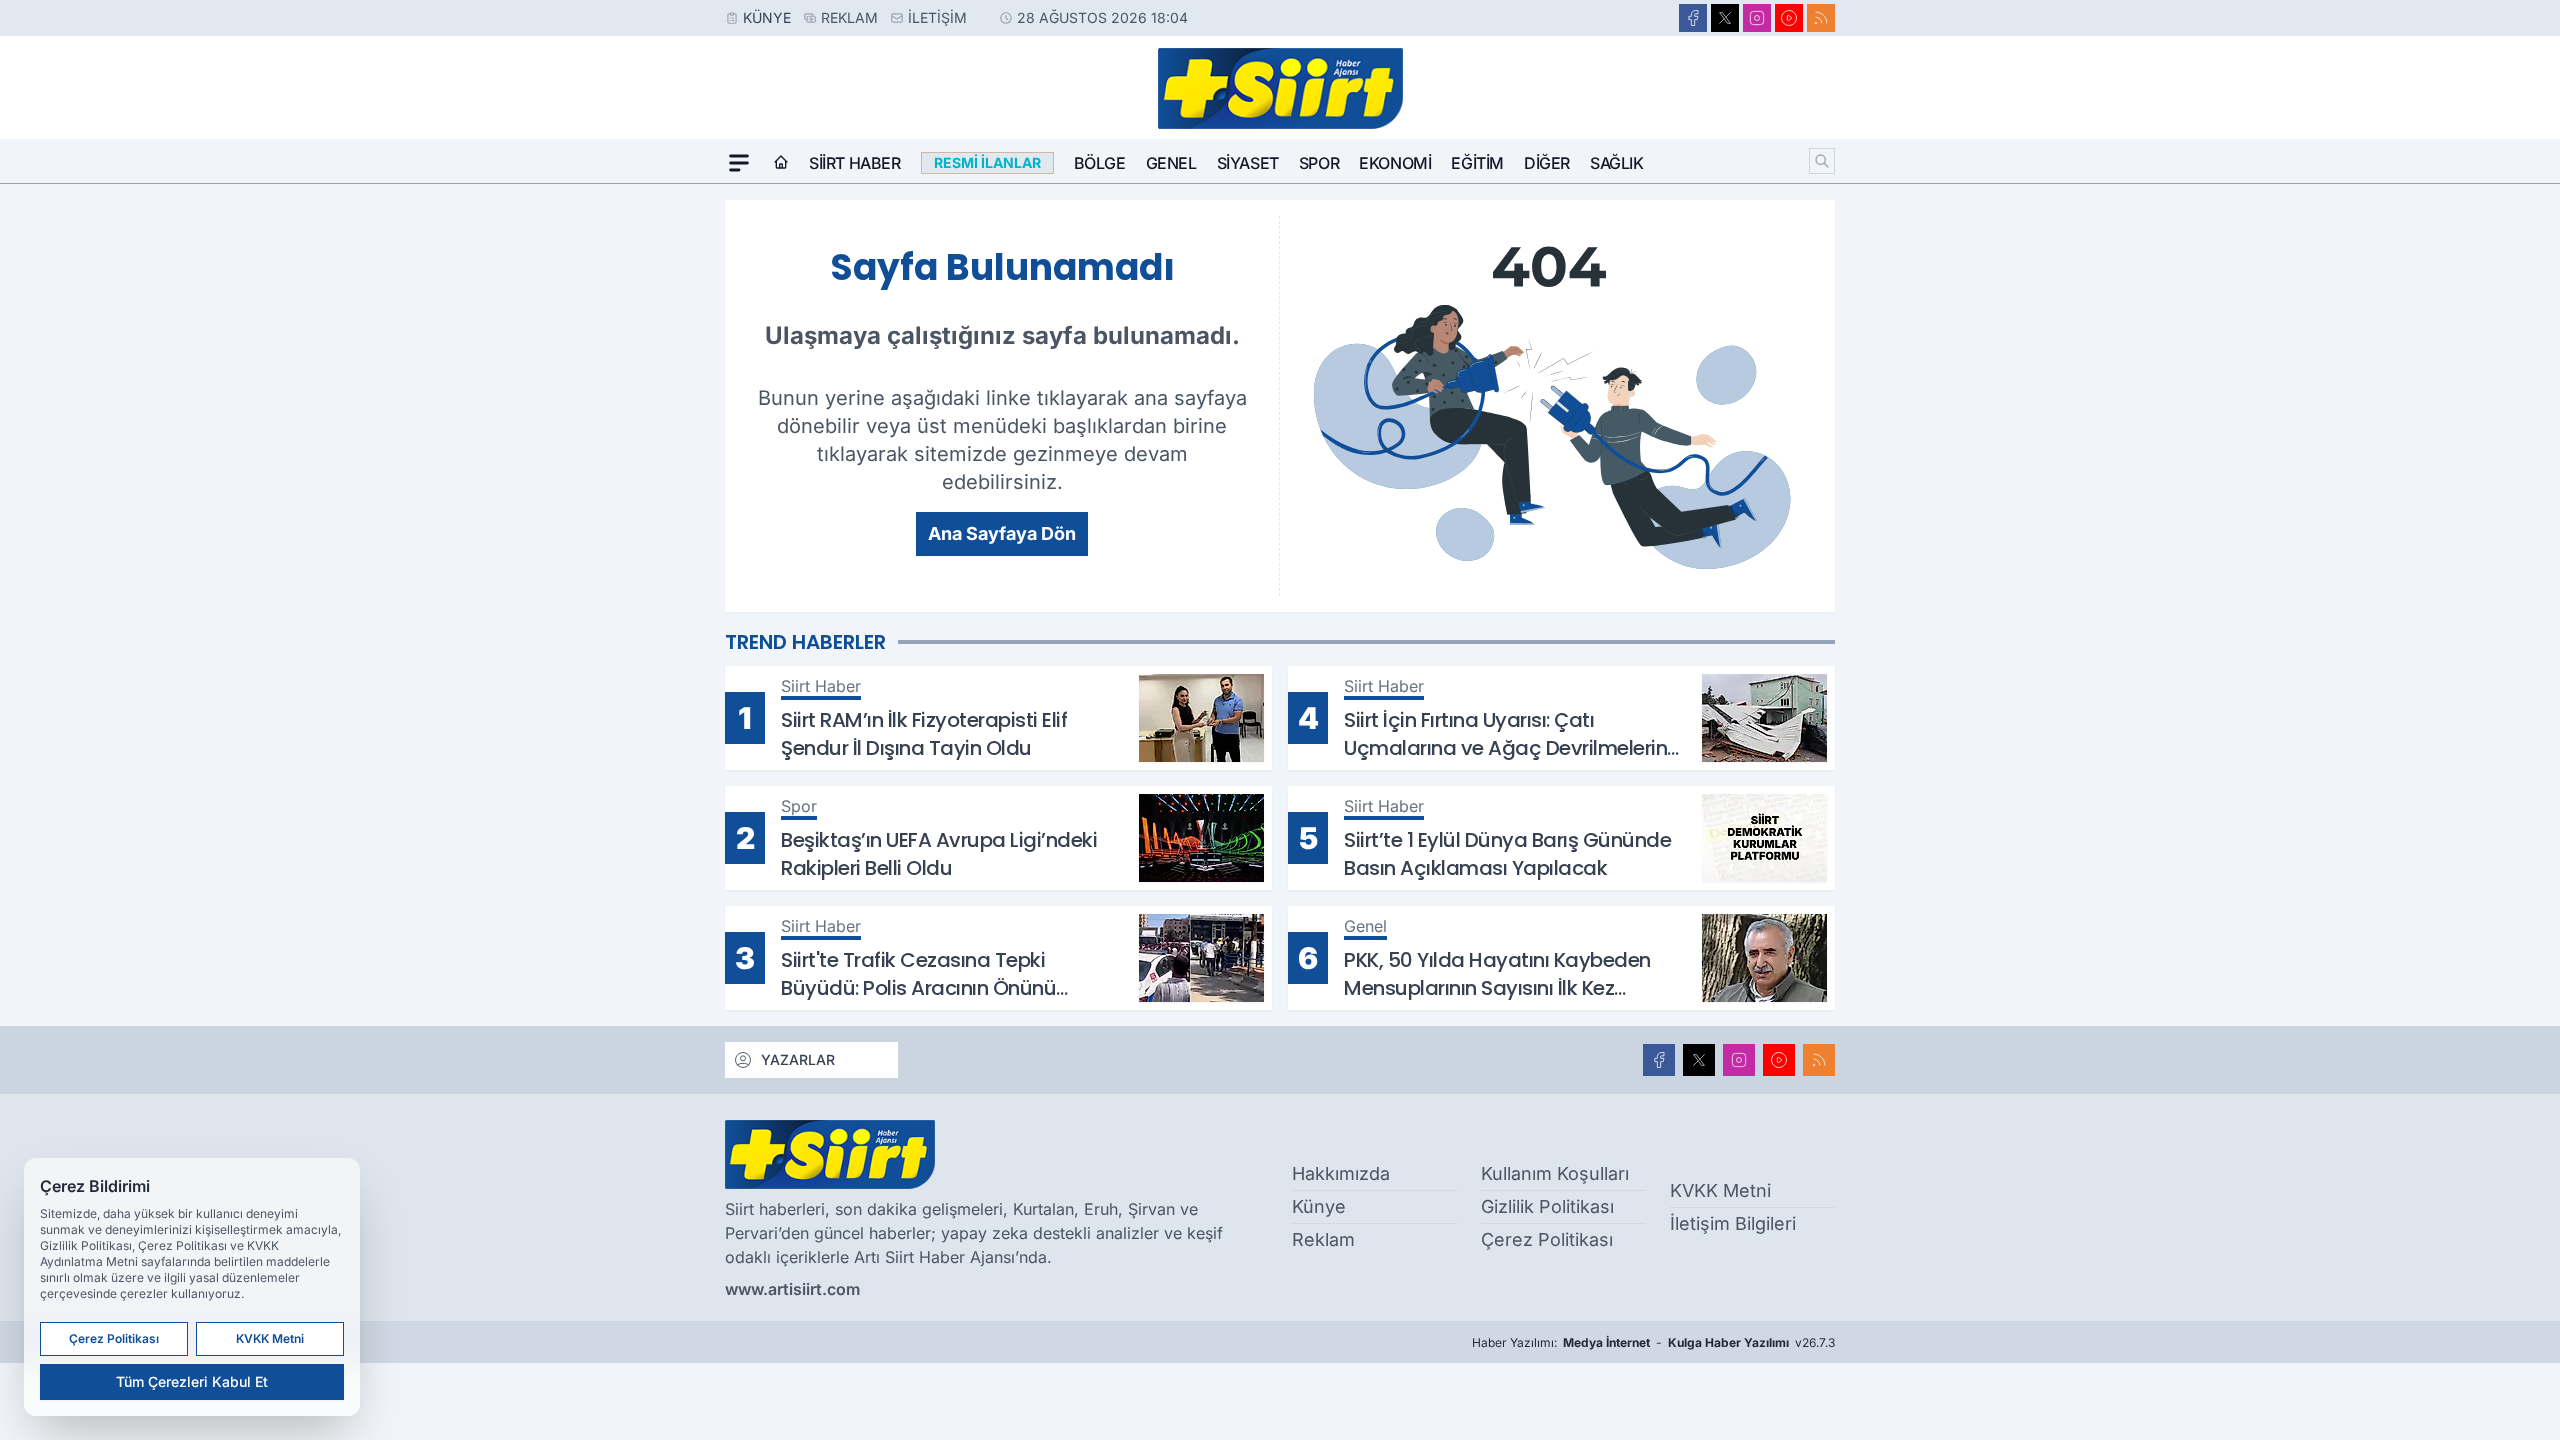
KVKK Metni (1720, 1190)
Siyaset (1248, 163)
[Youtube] (1789, 18)
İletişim (937, 17)
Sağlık (1617, 163)
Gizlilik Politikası (1547, 1206)
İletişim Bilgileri (1733, 1223)
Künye (767, 17)
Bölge (1100, 163)
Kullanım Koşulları (1555, 1173)
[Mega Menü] (739, 163)
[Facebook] (1693, 18)
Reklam (849, 17)
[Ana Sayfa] (781, 163)
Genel (1171, 163)
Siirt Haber (855, 163)
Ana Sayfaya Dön (1002, 533)
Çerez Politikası (1547, 1239)
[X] (1725, 18)
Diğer (1547, 163)
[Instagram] (1757, 18)
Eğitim (1477, 163)
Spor (1319, 163)
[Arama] (1822, 161)
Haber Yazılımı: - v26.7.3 (1653, 1342)
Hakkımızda (1341, 1173)
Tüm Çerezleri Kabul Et (192, 1381)
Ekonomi (1395, 163)
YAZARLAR (798, 1059)
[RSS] (1821, 18)
